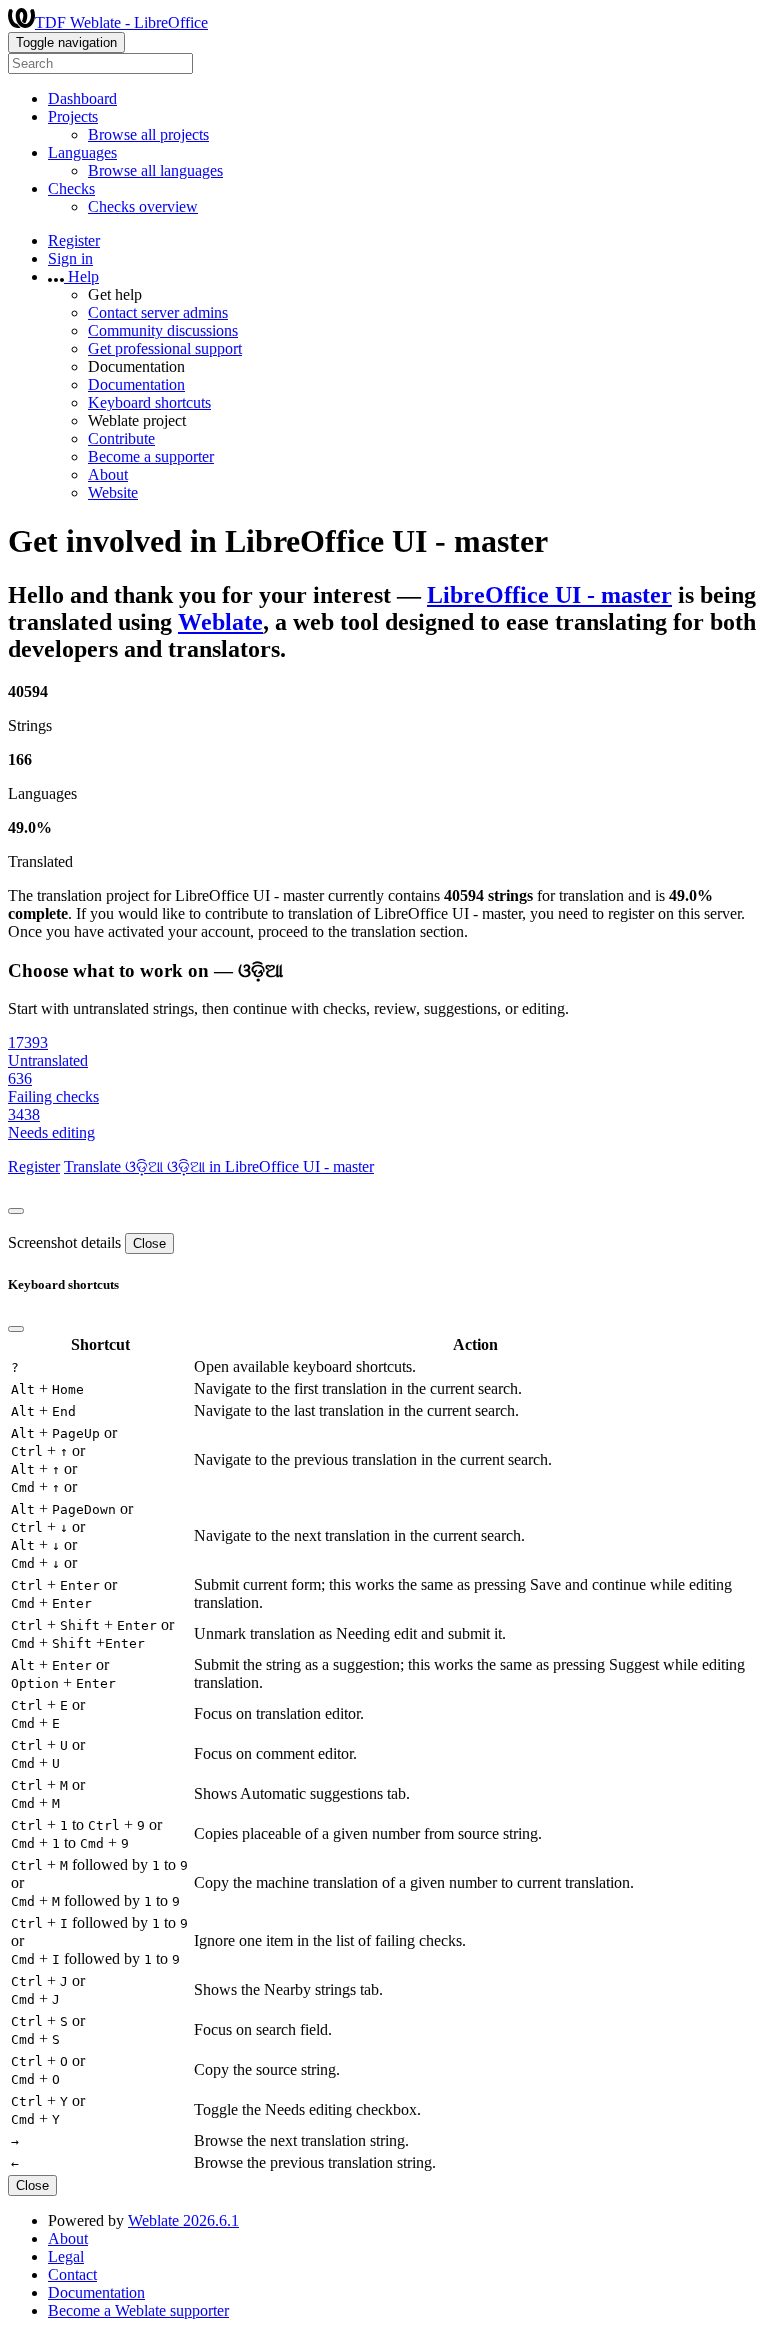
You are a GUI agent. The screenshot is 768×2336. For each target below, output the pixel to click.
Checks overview (143, 206)
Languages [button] (82, 152)
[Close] (16, 1211)
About (108, 474)
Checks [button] (71, 188)
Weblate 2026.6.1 (183, 2220)
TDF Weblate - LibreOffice (121, 22)
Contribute (121, 438)
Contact (72, 2274)
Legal (66, 2256)
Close (149, 1243)
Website (113, 492)
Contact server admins (158, 312)
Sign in (70, 258)
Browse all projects (148, 134)
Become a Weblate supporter (138, 2310)
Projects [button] (73, 116)
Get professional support (165, 348)
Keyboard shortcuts (149, 402)
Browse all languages (155, 170)
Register (74, 240)
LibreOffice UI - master (549, 595)
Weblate (220, 622)
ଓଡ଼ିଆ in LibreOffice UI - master (270, 1166)
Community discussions (163, 330)
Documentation (136, 384)
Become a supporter (151, 456)
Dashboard (82, 98)
